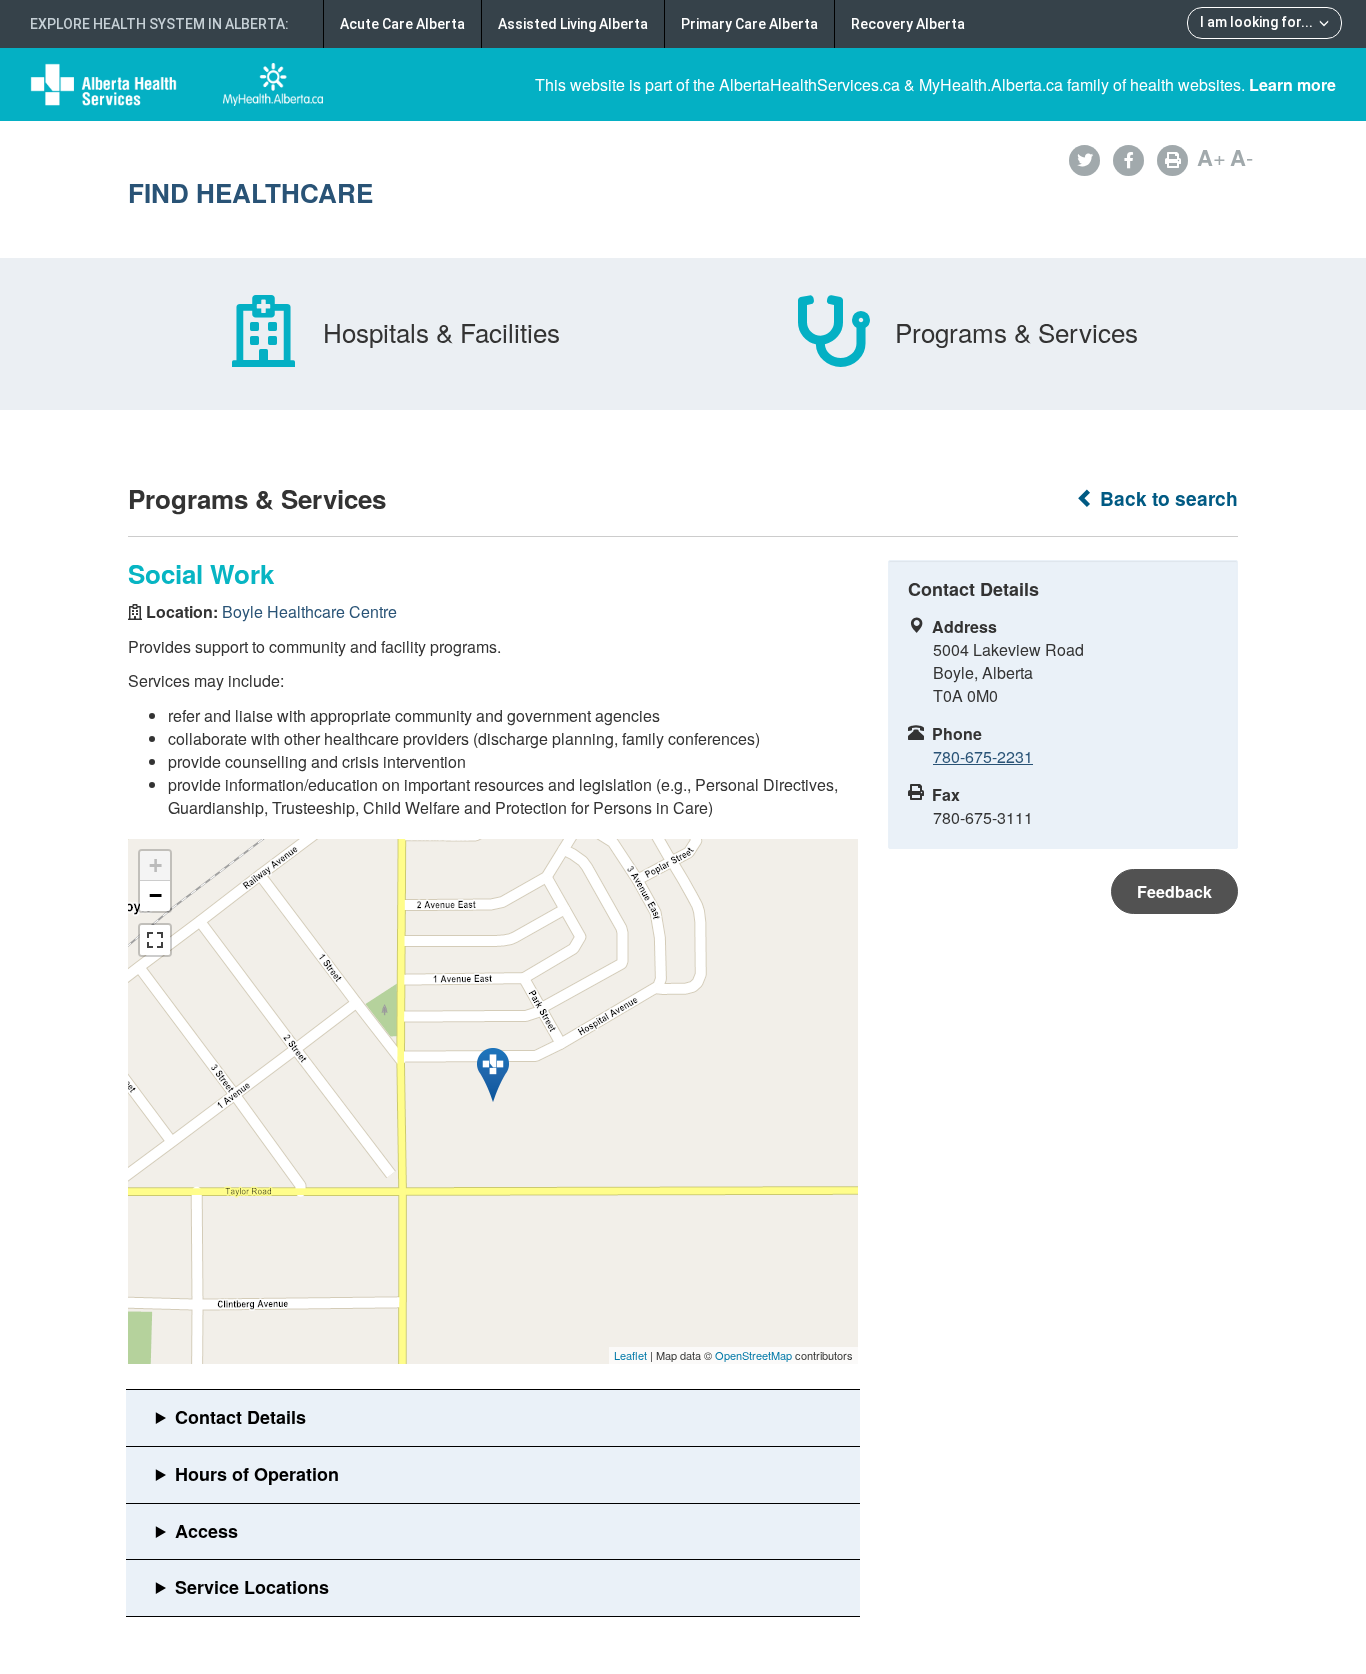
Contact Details (240, 1417)
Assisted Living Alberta (573, 24)
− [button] (155, 895)
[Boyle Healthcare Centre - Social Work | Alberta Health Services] (493, 1075)
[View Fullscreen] (155, 940)
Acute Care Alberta (402, 24)
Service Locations (252, 1587)
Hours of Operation (257, 1474)
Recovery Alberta (908, 24)
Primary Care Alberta (749, 24)
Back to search (1166, 498)
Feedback (1174, 891)
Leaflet (630, 1355)
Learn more (1292, 84)
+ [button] (155, 865)
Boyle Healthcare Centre (309, 611)
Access (206, 1531)
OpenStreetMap (753, 1355)
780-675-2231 (983, 756)
